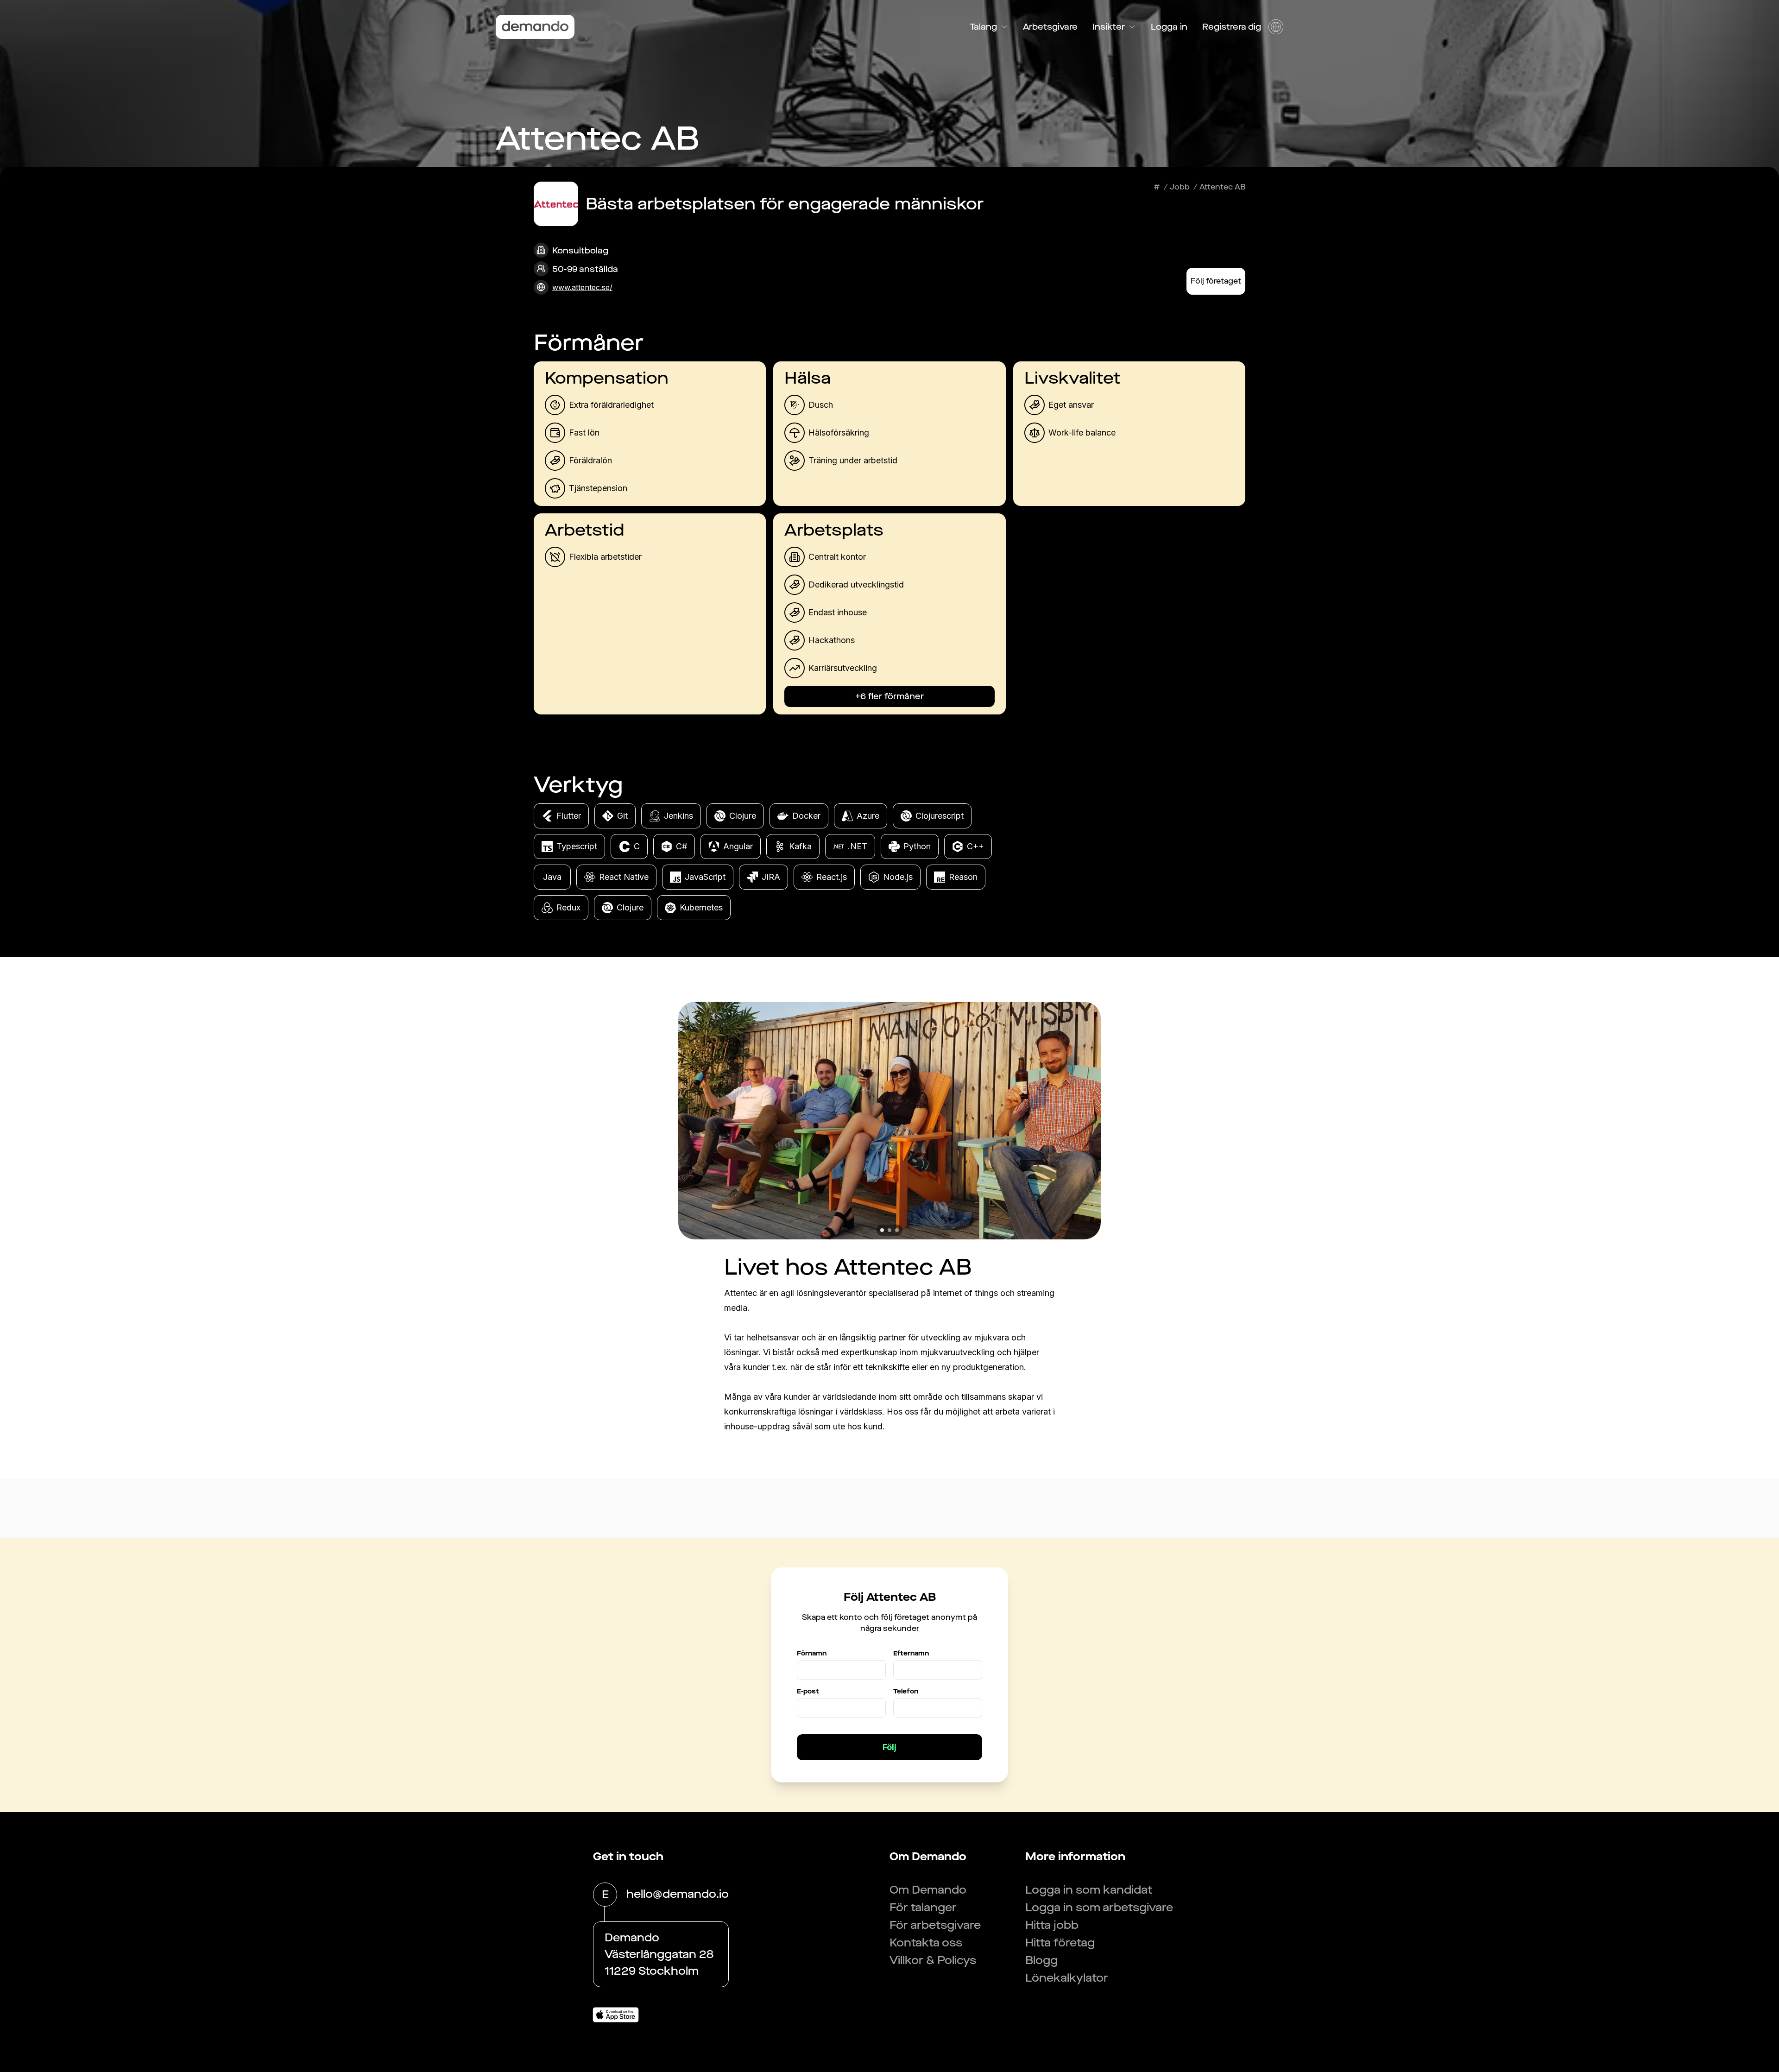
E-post (808, 1691)
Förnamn (812, 1653)
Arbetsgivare (1050, 27)
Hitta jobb (1052, 1925)
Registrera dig (1232, 27)
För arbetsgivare (935, 1925)
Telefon (906, 1691)
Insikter (1109, 27)
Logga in (1169, 27)
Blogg (1041, 1960)
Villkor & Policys (933, 1960)
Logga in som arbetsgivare (1099, 1908)
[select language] (1276, 27)
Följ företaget (1216, 281)
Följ (889, 1747)
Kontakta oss (926, 1943)
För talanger (923, 1908)
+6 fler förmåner (889, 696)
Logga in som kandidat (1089, 1890)
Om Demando (928, 1890)
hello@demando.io (678, 1894)
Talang (983, 27)
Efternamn (911, 1653)
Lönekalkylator (1067, 1978)
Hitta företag (1060, 1943)
